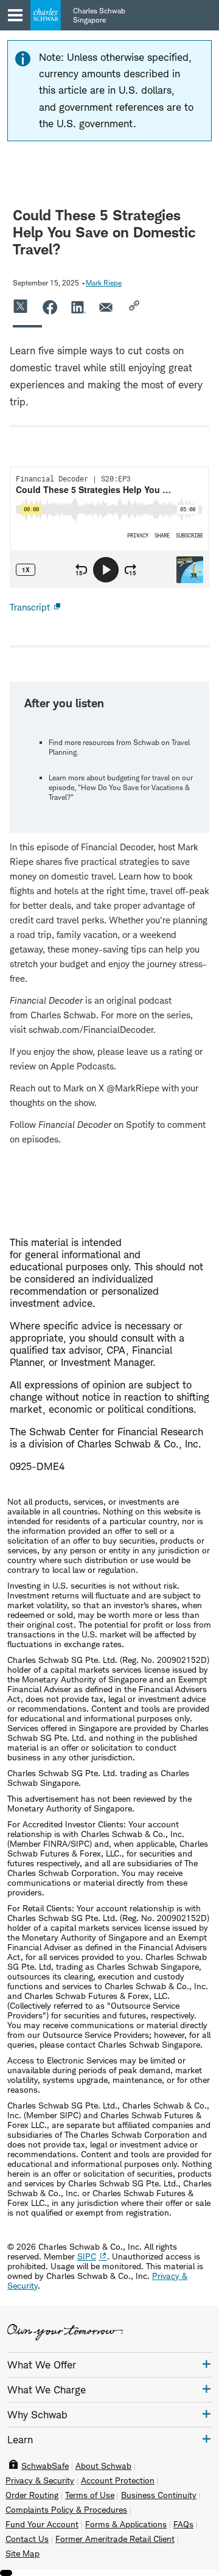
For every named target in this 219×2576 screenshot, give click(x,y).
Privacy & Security (40, 2480)
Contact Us (27, 2539)
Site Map (23, 2553)
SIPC (87, 2256)
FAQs (183, 2524)
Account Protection (118, 2480)
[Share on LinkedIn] (78, 307)
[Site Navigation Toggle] (15, 15)
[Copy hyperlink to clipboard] (136, 307)
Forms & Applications (126, 2524)
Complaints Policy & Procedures (66, 2510)
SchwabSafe (45, 2466)
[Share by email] (107, 307)
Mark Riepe (104, 283)
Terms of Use (90, 2495)
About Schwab (103, 2466)
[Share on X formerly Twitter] (21, 307)
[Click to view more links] (207, 2364)
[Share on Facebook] (50, 307)
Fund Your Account (42, 2524)
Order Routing (32, 2495)
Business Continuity (159, 2495)
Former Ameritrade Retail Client (115, 2539)
